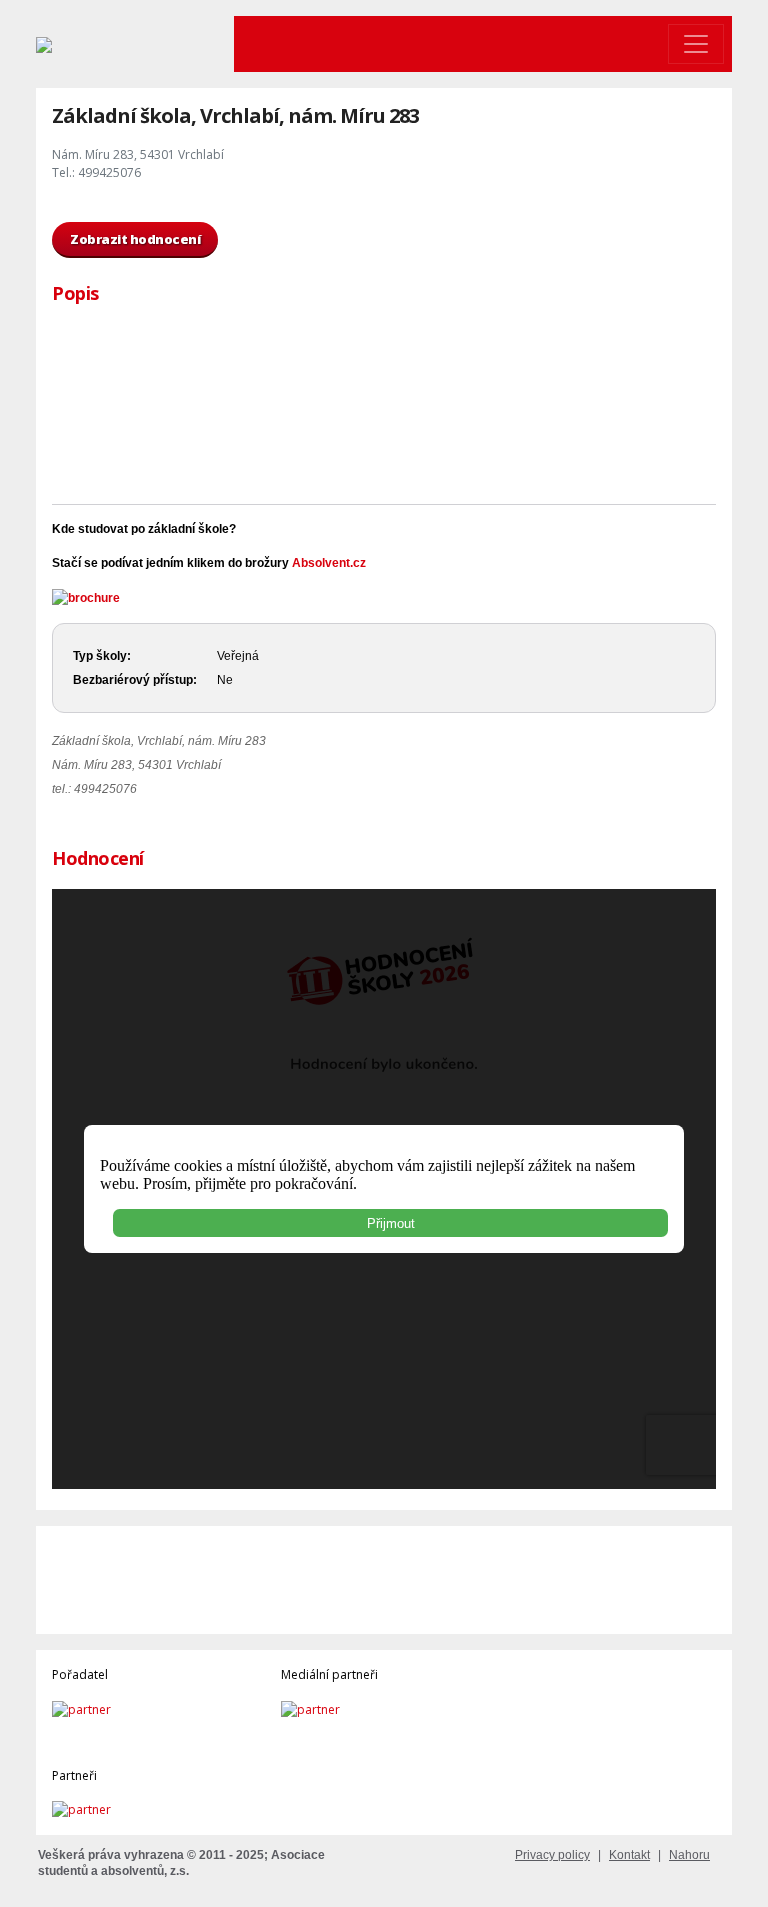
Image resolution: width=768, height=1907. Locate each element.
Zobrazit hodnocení (135, 239)
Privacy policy (552, 1855)
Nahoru (689, 1855)
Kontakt (629, 1855)
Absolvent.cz (329, 563)
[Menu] (696, 44)
